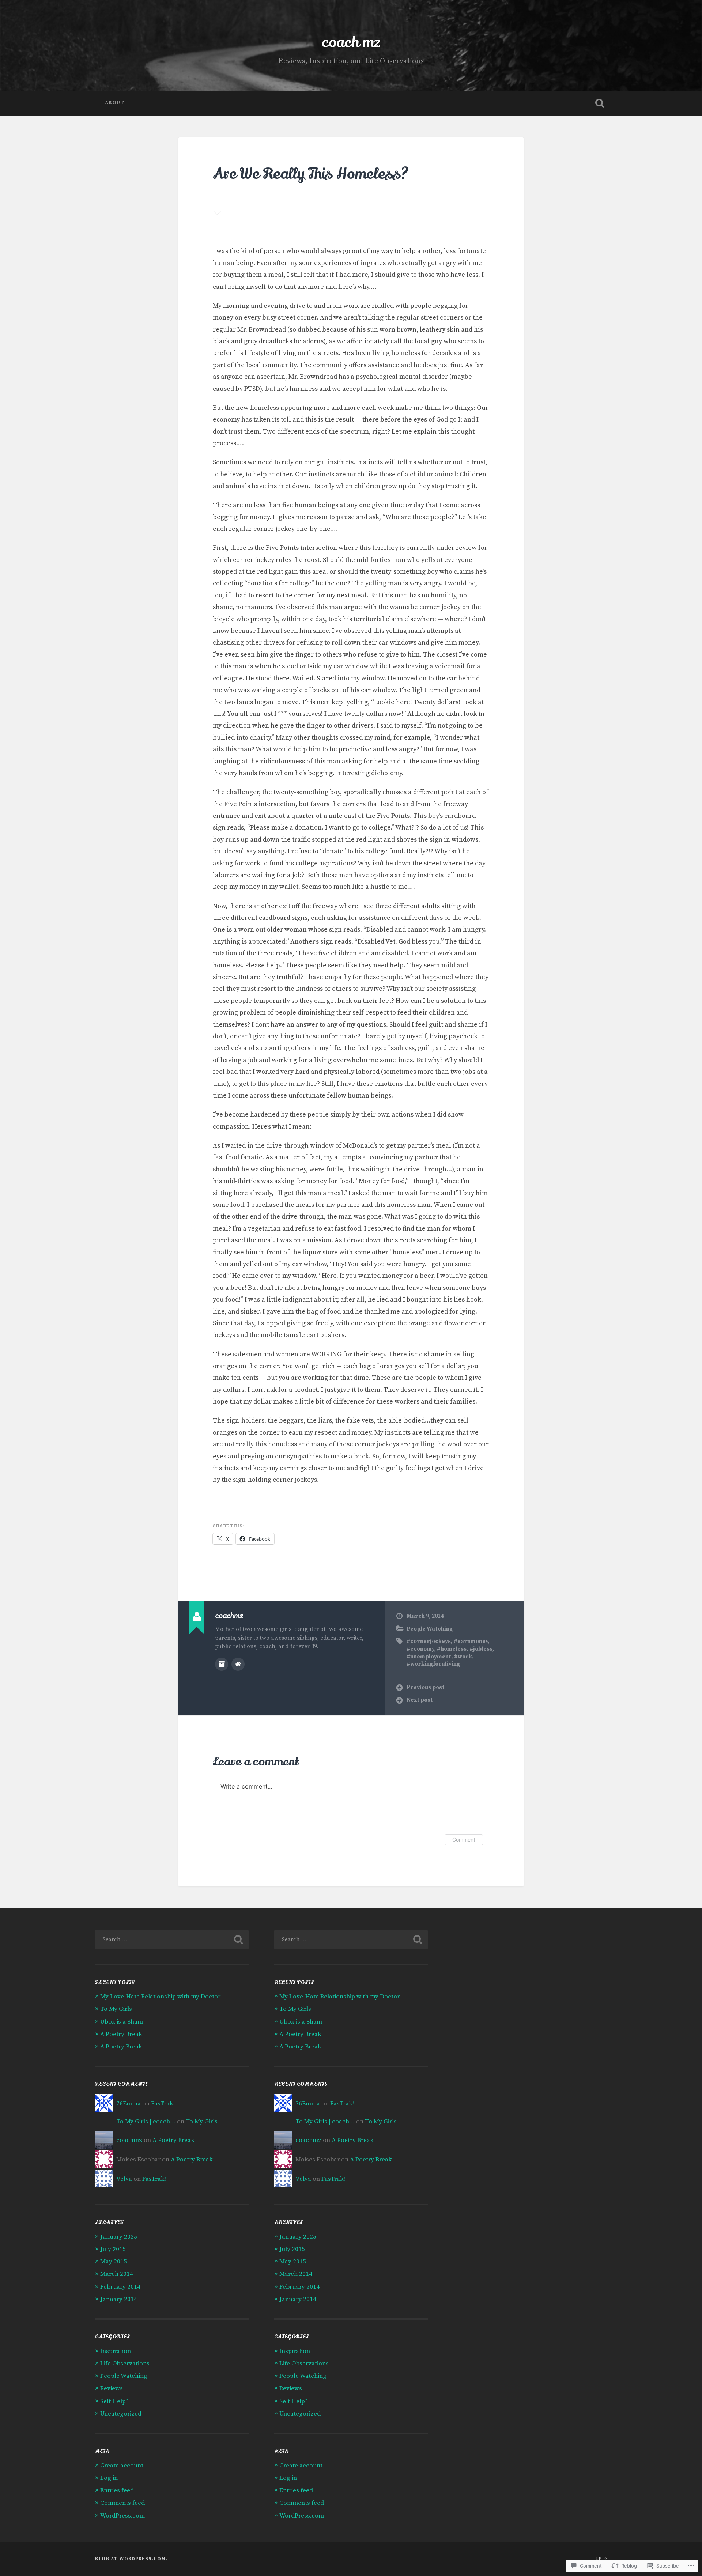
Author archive (222, 1664)
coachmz (129, 2140)
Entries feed (117, 2490)
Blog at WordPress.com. (131, 2559)
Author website (238, 1664)
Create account (122, 2466)
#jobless (481, 1649)
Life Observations (125, 2364)
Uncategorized (121, 2414)
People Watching (430, 1629)
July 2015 (113, 2249)
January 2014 (119, 2299)
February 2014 (120, 2287)
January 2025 (119, 2237)
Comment (464, 1840)
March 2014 (117, 2274)
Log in (109, 2478)
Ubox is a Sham (122, 2022)
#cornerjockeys (429, 1641)
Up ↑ (601, 2559)
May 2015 (114, 2262)
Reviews (112, 2388)
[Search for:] (172, 1940)
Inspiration (116, 2351)
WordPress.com (122, 2516)
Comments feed (122, 2503)
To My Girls (116, 2009)
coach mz (351, 42)
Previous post (426, 1687)
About (115, 103)
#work (463, 1657)
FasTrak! (163, 2104)
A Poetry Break (121, 2034)
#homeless (452, 1649)
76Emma (129, 2104)
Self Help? (114, 2401)
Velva (124, 2179)
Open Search (600, 103)
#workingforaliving (433, 1664)
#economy (420, 1649)
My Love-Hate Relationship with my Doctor (160, 1997)
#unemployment (429, 1657)
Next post (420, 1700)
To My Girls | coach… (146, 2122)
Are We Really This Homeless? (311, 174)
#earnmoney (471, 1641)
